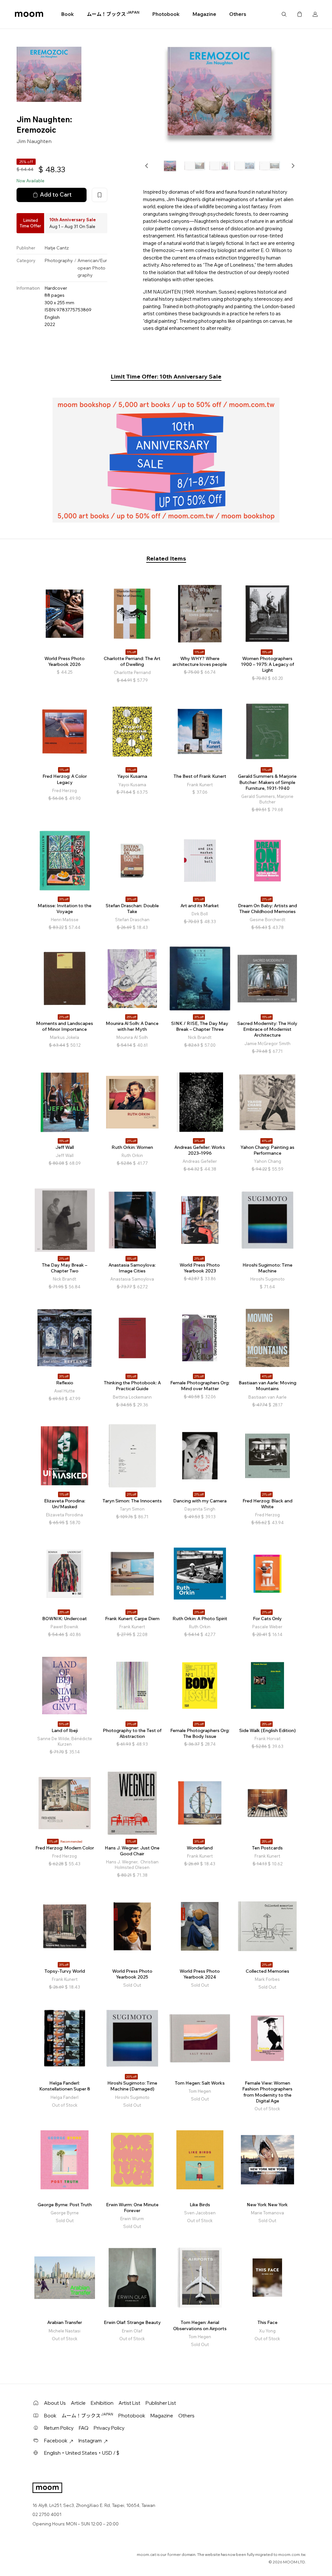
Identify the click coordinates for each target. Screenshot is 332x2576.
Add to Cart (56, 194)
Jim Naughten (34, 141)
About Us (55, 2403)
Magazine (204, 14)
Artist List (130, 2403)
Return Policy (59, 2428)
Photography (59, 260)
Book (68, 14)
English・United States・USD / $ (82, 2453)
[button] (147, 166)
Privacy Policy (109, 2428)
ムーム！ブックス (113, 14)
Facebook (56, 2441)
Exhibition (102, 2403)
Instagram (90, 2441)
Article (78, 2403)
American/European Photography (92, 268)
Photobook (166, 14)
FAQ (84, 2428)
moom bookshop (29, 14)
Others (238, 14)
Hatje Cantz (57, 248)
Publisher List (161, 2403)
